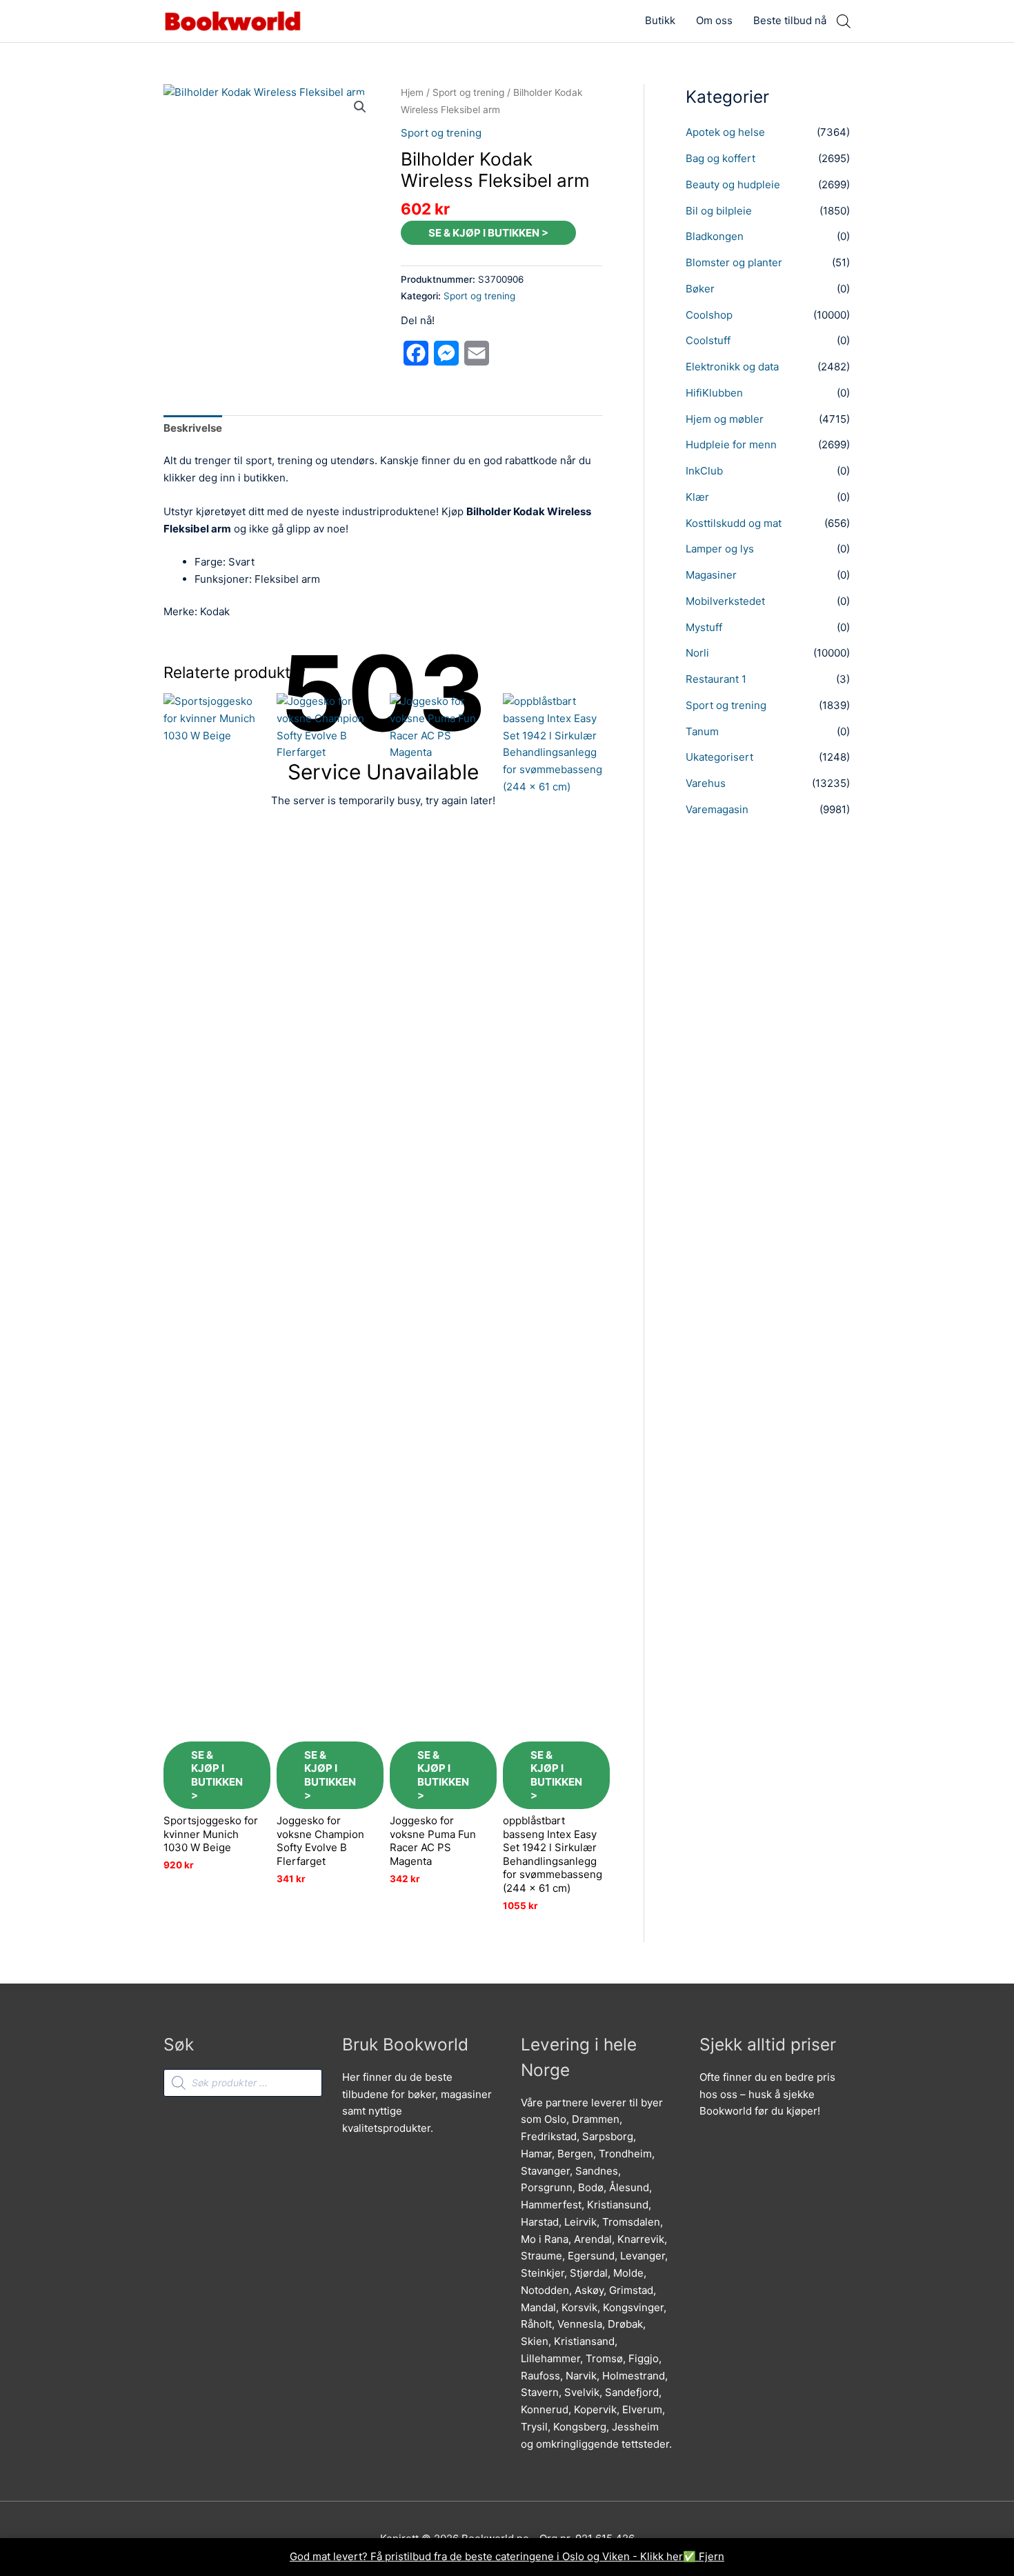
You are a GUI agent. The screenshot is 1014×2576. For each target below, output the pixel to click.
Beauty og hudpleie (733, 184)
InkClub (704, 471)
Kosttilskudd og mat (734, 523)
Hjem (412, 92)
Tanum (702, 731)
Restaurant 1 (716, 679)
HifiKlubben (714, 393)
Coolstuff (708, 340)
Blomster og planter (734, 262)
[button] (360, 107)
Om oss (714, 20)
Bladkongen (715, 236)
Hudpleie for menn (731, 445)
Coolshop (709, 315)
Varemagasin (717, 809)
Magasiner (711, 575)
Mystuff (704, 627)
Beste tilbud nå (790, 20)
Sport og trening (468, 92)
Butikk (660, 20)
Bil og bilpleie (719, 211)
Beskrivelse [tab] (193, 428)
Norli (697, 653)
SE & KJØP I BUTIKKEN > (488, 233)
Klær (697, 497)
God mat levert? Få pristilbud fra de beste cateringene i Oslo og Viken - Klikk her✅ (494, 2556)
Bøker (700, 289)
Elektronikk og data (732, 367)
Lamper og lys (720, 549)
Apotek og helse (725, 132)
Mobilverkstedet (725, 601)
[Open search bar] (844, 21)
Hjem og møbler (725, 419)
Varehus (706, 783)
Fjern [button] (712, 2556)
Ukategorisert (719, 757)
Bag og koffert (720, 158)
